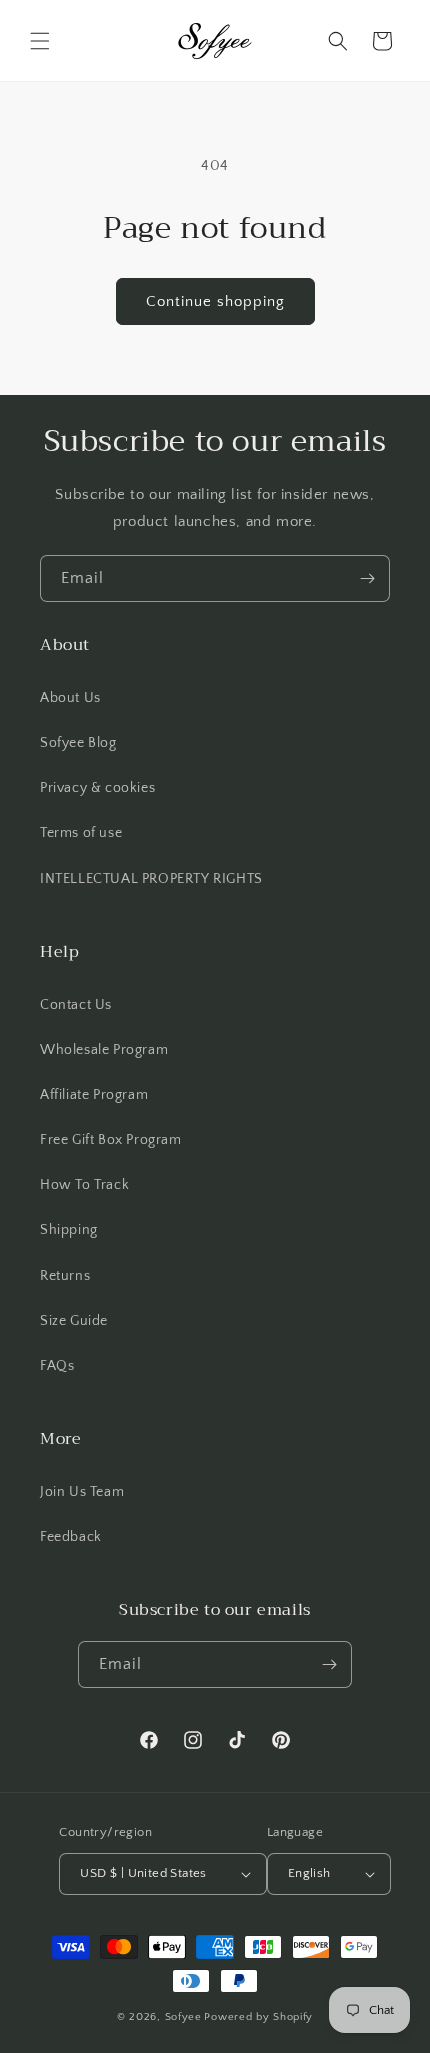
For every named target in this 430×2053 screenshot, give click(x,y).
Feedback (71, 1537)
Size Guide (74, 1321)
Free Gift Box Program (111, 1140)
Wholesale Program (104, 1050)
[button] (40, 41)
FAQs (57, 1366)
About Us (70, 698)
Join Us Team (82, 1492)
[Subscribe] (367, 578)
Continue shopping (215, 301)
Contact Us (76, 1005)
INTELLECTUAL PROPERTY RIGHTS (151, 879)
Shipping (69, 1230)
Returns (65, 1276)
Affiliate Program (94, 1095)
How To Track (84, 1185)
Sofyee (183, 2017)
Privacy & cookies (97, 788)
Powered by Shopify (258, 2017)
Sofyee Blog (78, 743)
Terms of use (81, 833)
